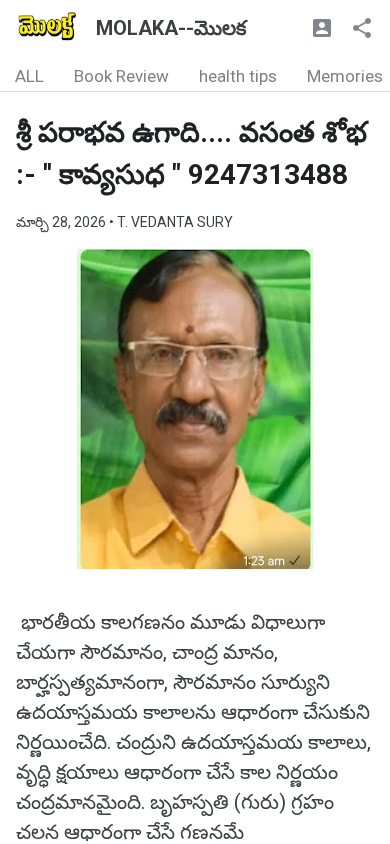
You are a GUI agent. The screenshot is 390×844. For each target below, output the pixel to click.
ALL (29, 76)
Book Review (121, 76)
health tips (238, 76)
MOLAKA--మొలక (171, 28)
